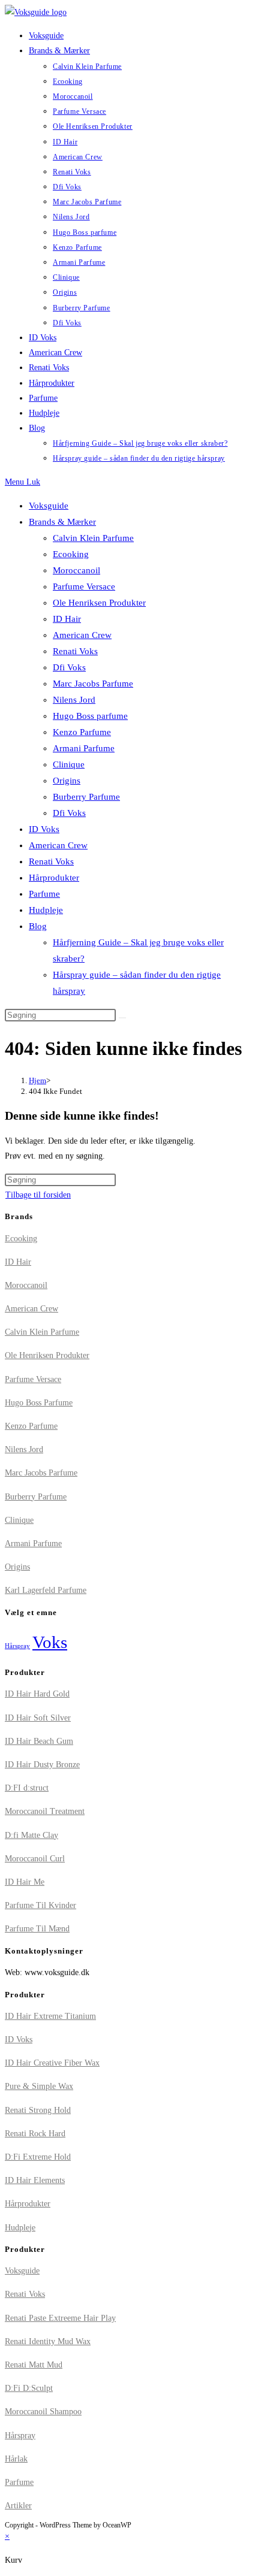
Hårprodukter (54, 878)
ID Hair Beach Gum (39, 1741)
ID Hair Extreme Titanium (50, 2016)
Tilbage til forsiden (38, 1195)
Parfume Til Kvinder (40, 1905)
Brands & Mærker (62, 522)
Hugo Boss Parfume (39, 1403)
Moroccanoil (76, 570)
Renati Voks (75, 651)
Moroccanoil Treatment (45, 1811)
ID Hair (67, 619)
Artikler (18, 2506)
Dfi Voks (69, 667)
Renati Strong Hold (38, 2110)
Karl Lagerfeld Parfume (46, 1590)
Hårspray (17, 1646)
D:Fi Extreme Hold (38, 2157)
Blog (38, 926)
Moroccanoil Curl (35, 1859)
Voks (50, 1642)
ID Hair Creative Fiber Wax (52, 2063)
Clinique (69, 764)
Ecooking (71, 554)
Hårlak (16, 2459)
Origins (67, 781)
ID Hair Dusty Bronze (42, 1765)
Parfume (44, 894)
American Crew (82, 635)
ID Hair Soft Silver (38, 1718)
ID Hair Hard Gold (37, 1694)
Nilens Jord (74, 700)
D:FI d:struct (27, 1788)
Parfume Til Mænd (37, 1929)
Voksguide (49, 506)
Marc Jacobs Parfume (93, 684)
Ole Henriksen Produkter (99, 603)
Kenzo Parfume (82, 732)
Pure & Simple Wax (39, 2086)
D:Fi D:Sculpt (29, 2388)
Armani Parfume (84, 748)
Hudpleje (46, 910)
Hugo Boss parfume (90, 716)
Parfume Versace (84, 586)
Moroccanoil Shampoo (43, 2412)
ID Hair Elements (35, 2180)
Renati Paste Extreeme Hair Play (60, 2318)
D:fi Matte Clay (31, 1835)
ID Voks (44, 829)
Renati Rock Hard (35, 2134)
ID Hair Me (25, 1882)
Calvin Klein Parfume (93, 538)
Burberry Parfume (86, 797)
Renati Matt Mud (34, 2365)
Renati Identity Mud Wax (48, 2341)
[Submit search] (122, 1018)
